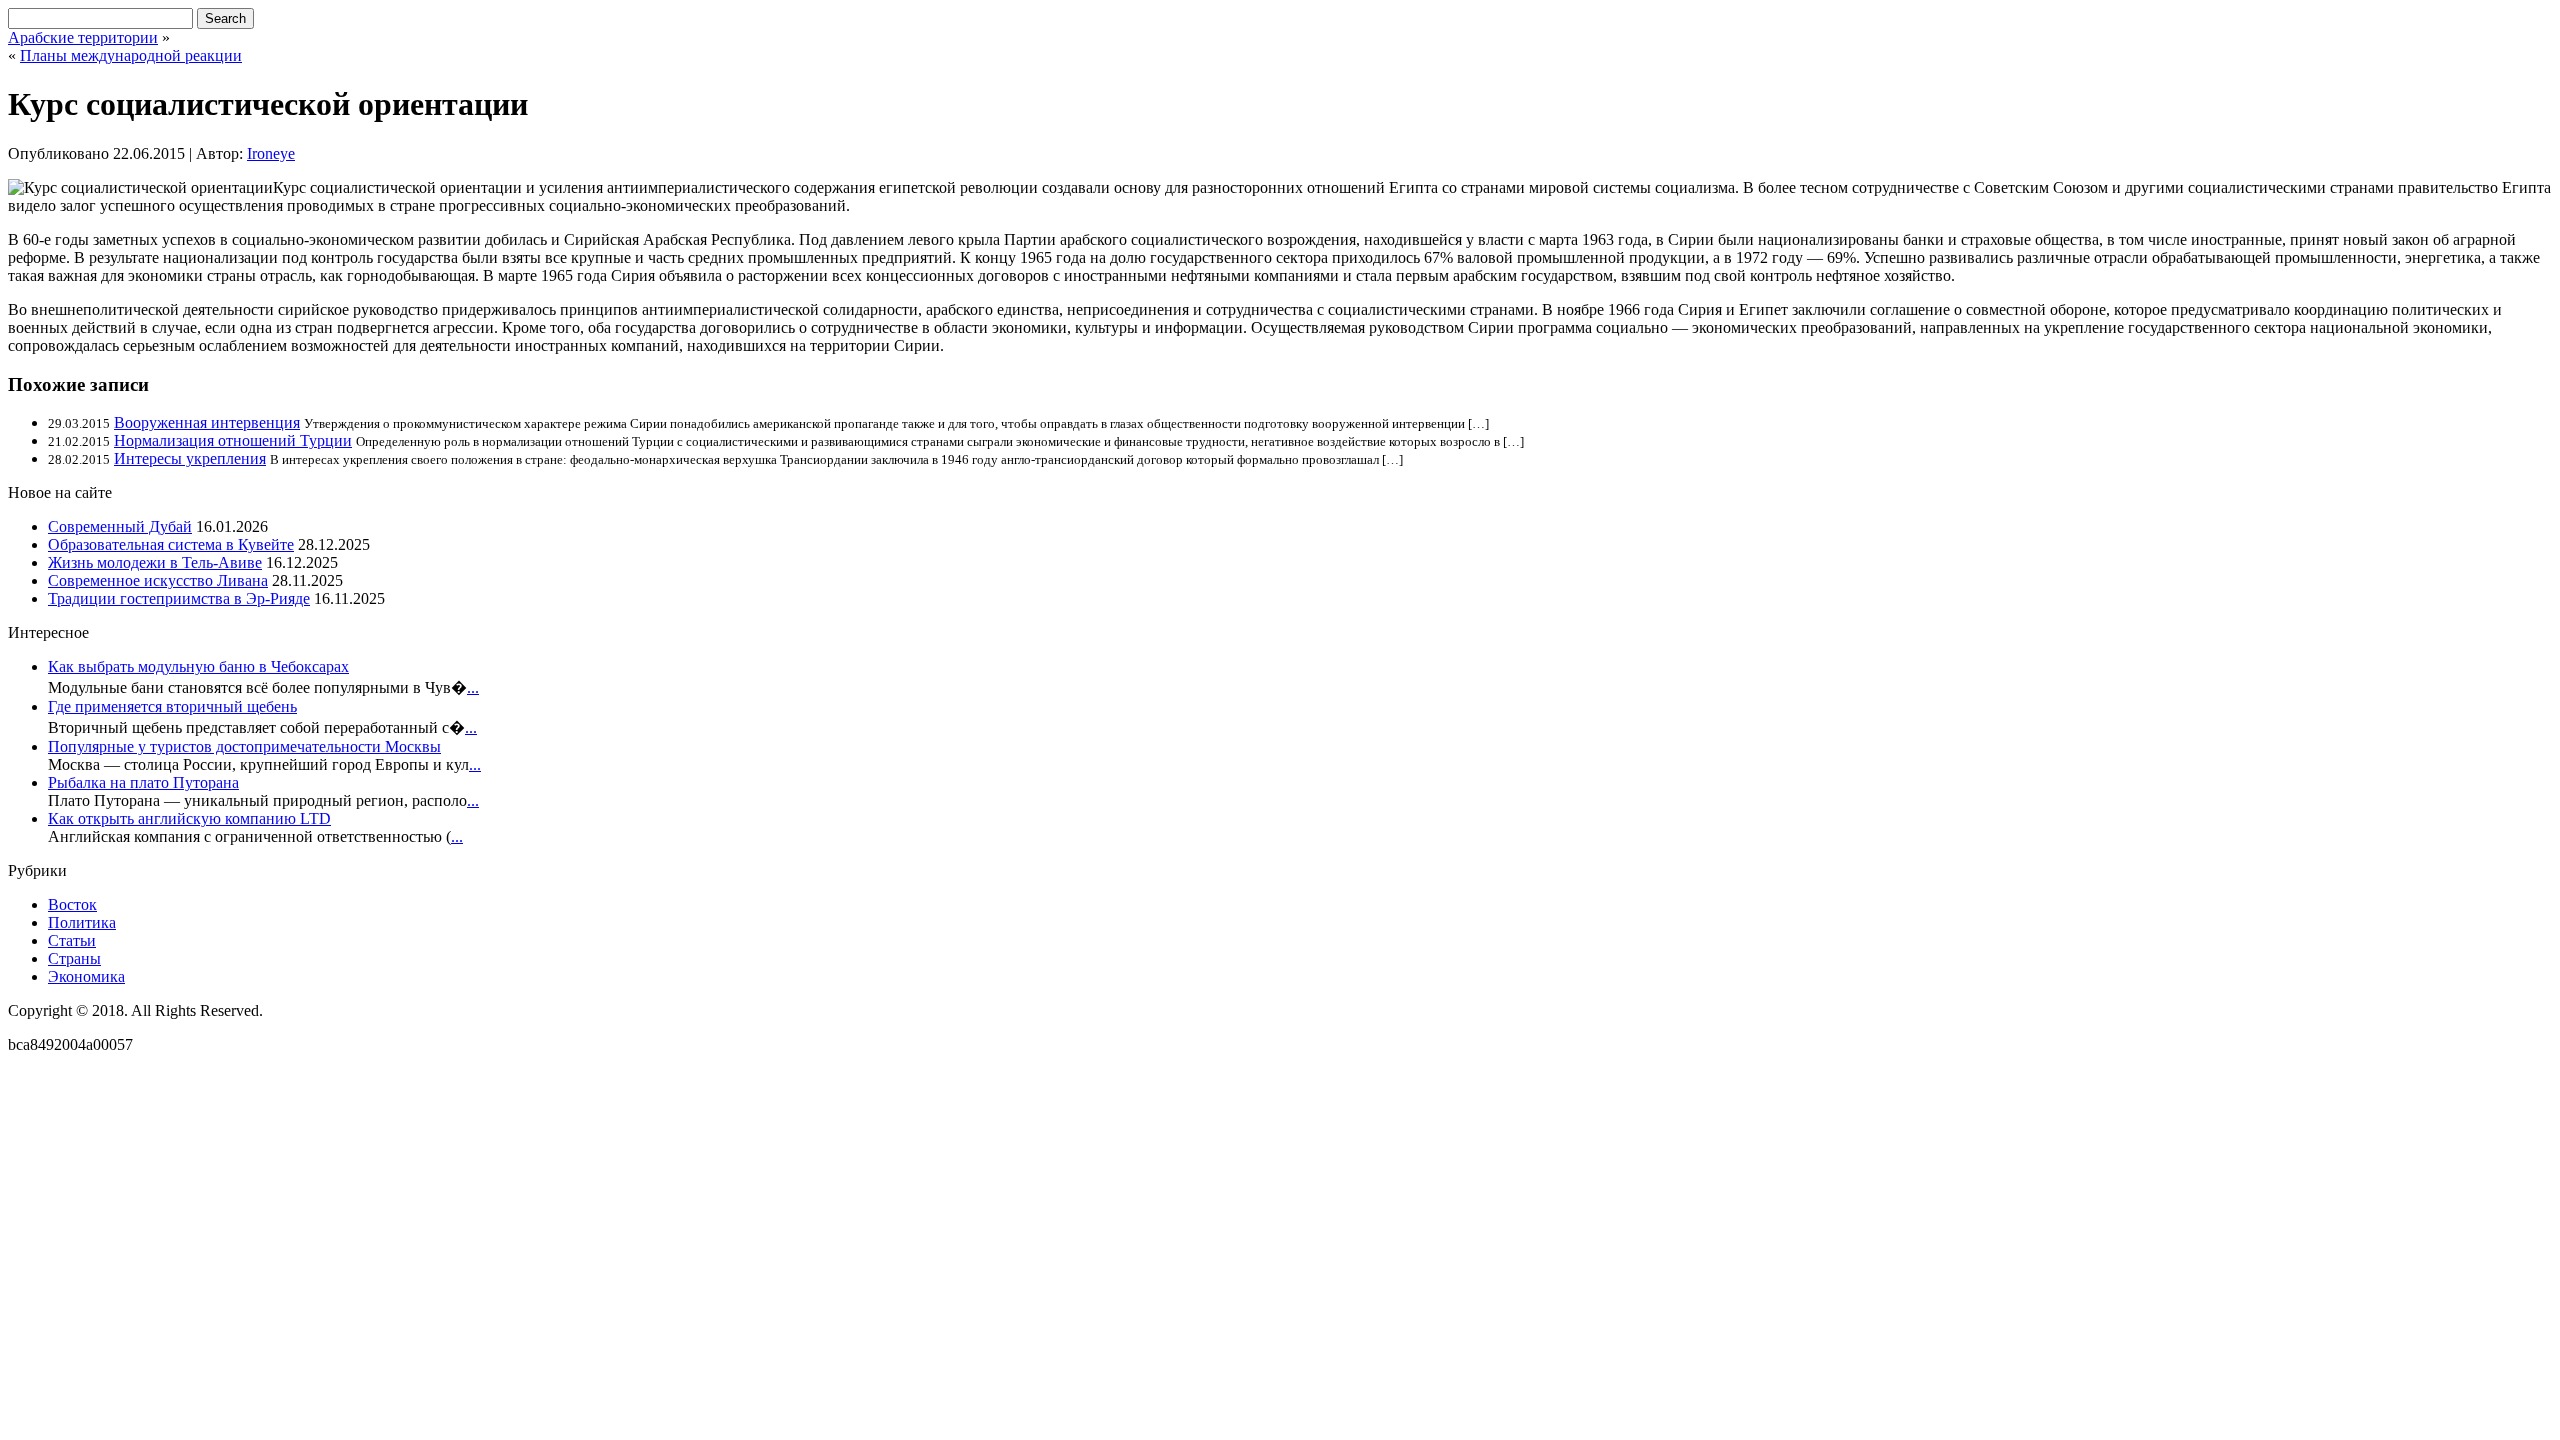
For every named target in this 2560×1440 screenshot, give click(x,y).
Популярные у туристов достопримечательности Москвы (244, 746)
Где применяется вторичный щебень (172, 706)
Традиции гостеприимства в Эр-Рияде (179, 598)
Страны (74, 958)
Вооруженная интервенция (207, 422)
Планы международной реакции (131, 55)
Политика (82, 922)
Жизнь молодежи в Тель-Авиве (155, 562)
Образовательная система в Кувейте (171, 544)
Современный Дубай (120, 526)
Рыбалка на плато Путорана (143, 782)
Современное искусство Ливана (158, 580)
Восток (72, 904)
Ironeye (271, 153)
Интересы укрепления (190, 458)
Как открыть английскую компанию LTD (189, 818)
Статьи (72, 940)
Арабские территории (83, 37)
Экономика (86, 976)
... (473, 687)
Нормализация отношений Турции (233, 440)
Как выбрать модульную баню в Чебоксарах (198, 666)
